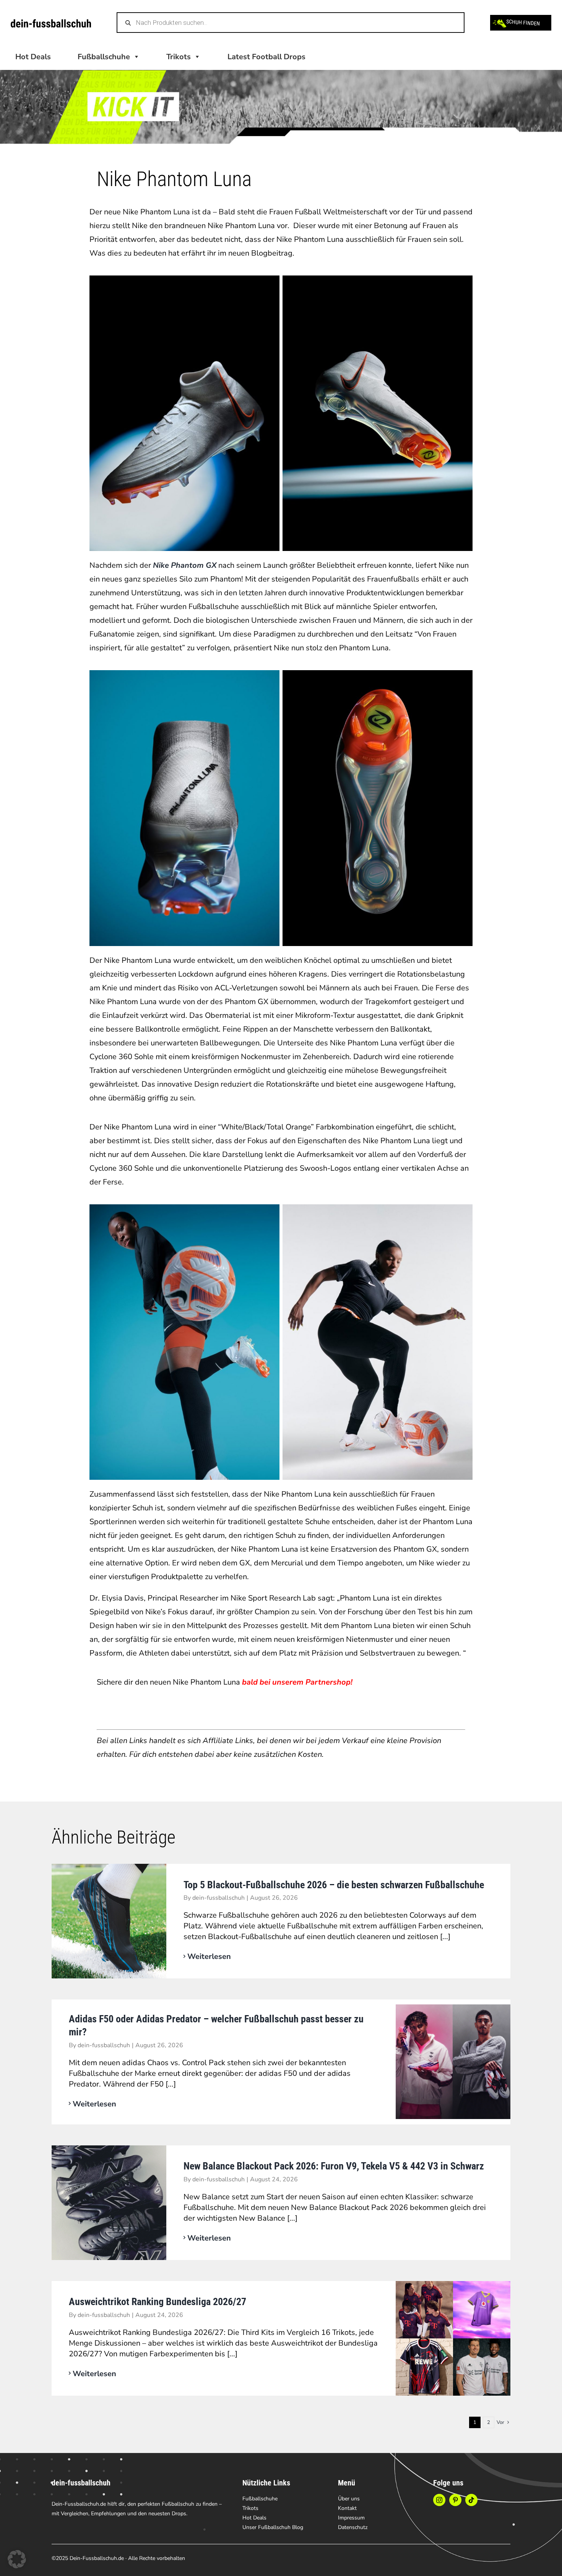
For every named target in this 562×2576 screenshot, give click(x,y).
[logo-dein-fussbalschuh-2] (51, 23)
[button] (17, 2559)
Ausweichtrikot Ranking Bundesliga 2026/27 (158, 2302)
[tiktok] (471, 2500)
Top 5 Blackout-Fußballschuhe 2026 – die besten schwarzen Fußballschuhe (334, 1885)
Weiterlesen (209, 1956)
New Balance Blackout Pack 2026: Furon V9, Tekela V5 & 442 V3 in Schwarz (334, 2166)
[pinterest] (455, 2500)
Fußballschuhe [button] (104, 57)
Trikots (179, 57)
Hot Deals (33, 57)
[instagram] (439, 2500)
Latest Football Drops (266, 57)
